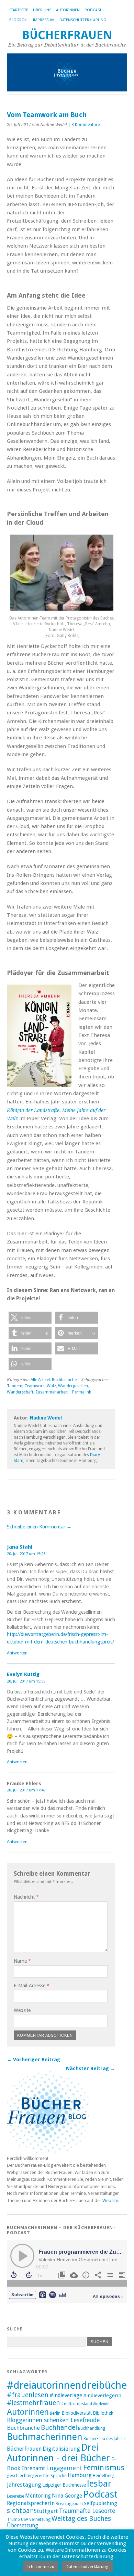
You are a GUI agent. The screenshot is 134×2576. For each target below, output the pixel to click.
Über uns (42, 10)
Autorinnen (68, 10)
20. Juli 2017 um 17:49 (26, 1790)
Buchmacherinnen (45, 2437)
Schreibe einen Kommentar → (39, 1527)
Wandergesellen (73, 1386)
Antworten (17, 1653)
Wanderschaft (20, 1392)
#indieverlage (66, 2396)
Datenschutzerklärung (83, 20)
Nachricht (26, 1897)
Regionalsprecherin (31, 2503)
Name (22, 1961)
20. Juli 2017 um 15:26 (26, 1554)
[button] (30, 1318)
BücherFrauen (67, 35)
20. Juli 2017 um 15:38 (26, 1681)
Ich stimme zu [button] (41, 2567)
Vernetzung (40, 2519)
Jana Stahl (20, 1547)
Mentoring (38, 2496)
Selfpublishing (100, 2503)
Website (22, 2010)
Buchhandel (59, 2428)
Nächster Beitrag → (91, 2068)
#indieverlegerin (102, 2396)
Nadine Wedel (46, 1418)
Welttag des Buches (81, 2519)
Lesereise (15, 2496)
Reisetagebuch (69, 2504)
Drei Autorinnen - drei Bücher (58, 2453)
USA (25, 2519)
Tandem (15, 1386)
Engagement (64, 2468)
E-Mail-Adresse (32, 1986)
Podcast (93, 10)
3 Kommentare (86, 125)
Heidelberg (104, 2475)
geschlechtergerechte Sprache (37, 2475)
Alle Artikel (40, 1380)
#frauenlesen (28, 2395)
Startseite (19, 10)
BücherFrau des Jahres (104, 2439)
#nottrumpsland (77, 2404)
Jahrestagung (24, 2485)
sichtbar (20, 2511)
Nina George (67, 2496)
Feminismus (104, 2468)
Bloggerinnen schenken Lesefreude (53, 2420)
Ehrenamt (33, 2468)
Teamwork (35, 1386)
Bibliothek (103, 2413)
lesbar (99, 2484)
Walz (51, 1386)
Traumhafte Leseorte (87, 2511)
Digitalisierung (61, 2449)
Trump (13, 2519)
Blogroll (19, 20)
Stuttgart (46, 2511)
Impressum (44, 20)
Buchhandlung (92, 2428)
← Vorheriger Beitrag (33, 2060)
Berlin (55, 2413)
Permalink (82, 1392)
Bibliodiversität (77, 2413)
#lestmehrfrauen (33, 2403)
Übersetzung (23, 2526)
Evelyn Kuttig (23, 1674)
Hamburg (80, 2475)
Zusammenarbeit (52, 1392)
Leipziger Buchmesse (64, 2485)
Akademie (101, 2404)
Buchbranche (64, 1380)
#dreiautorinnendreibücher (69, 2385)
